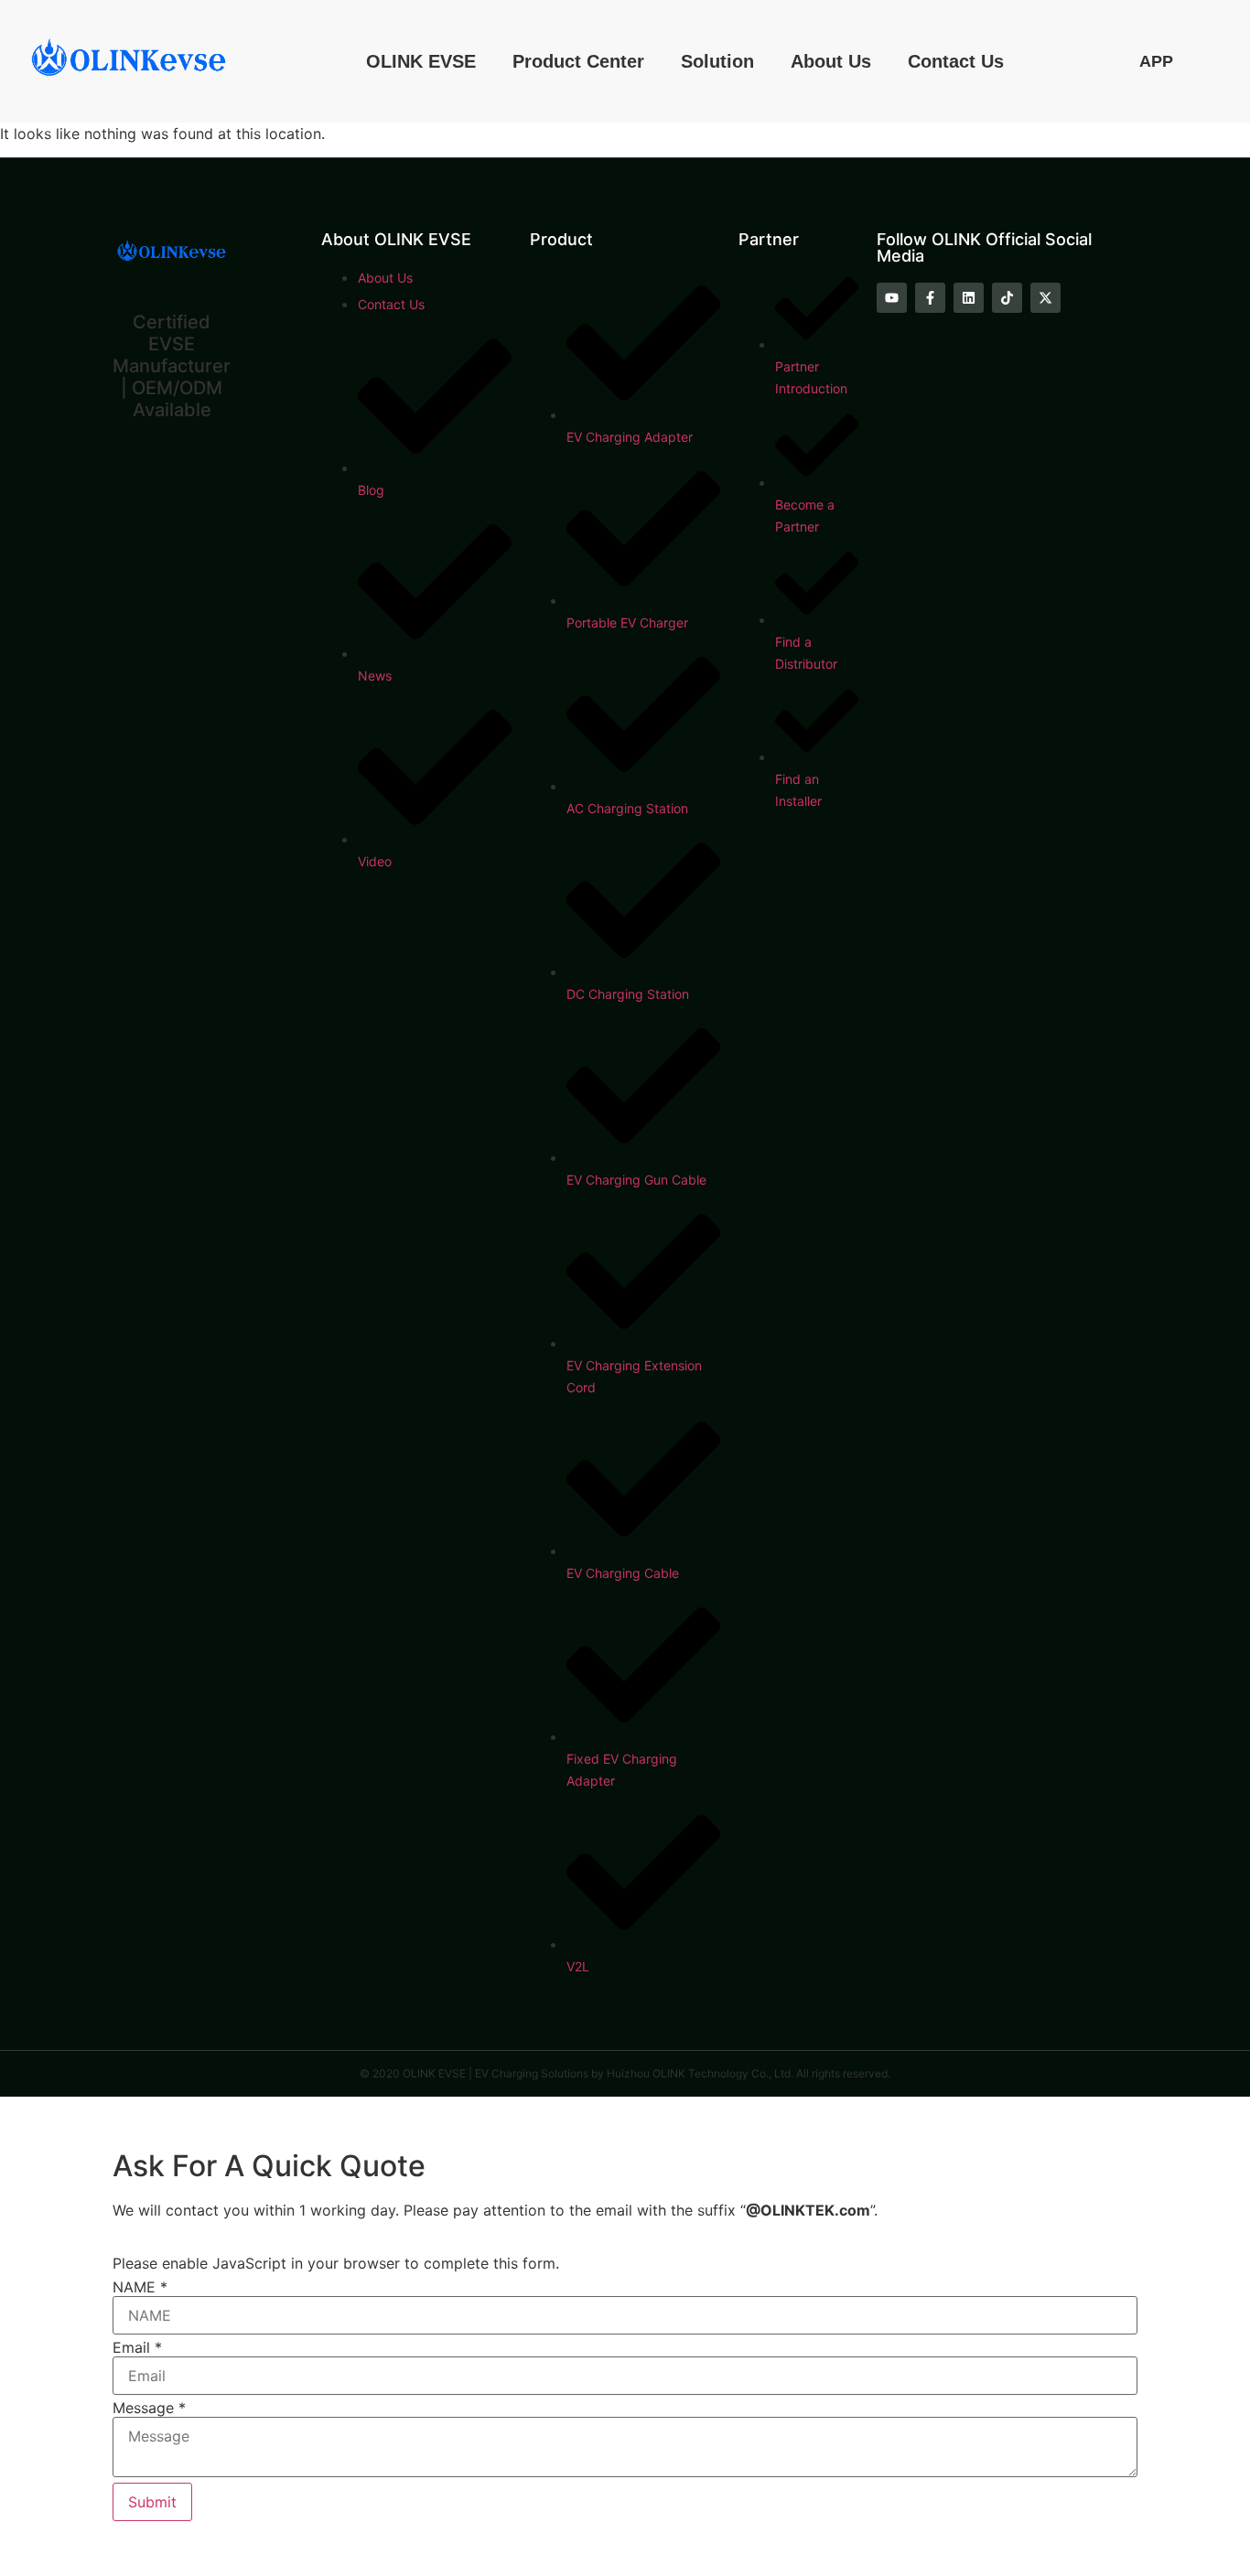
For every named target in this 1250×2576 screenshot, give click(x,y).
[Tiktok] (1007, 298)
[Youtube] (892, 298)
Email (137, 2347)
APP (1156, 61)
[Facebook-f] (930, 298)
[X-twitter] (1045, 298)
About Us (831, 61)
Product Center (578, 61)
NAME (140, 2287)
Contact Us (956, 61)
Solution (717, 61)
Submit (152, 2502)
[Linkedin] (969, 298)
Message (149, 2408)
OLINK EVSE (421, 61)
